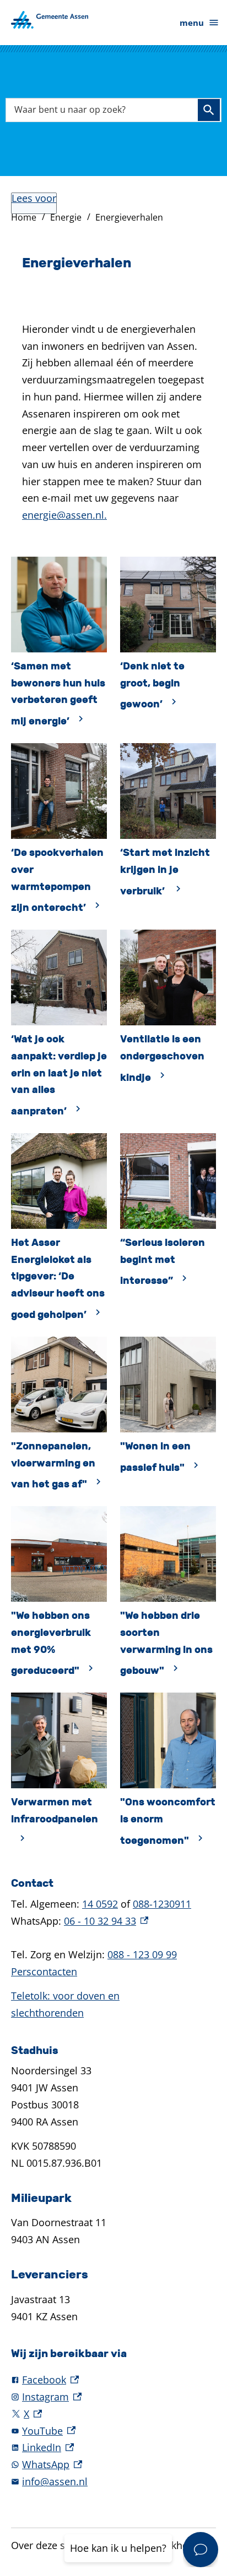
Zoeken (209, 110)
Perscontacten (44, 1971)
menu (192, 23)
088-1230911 (162, 1904)
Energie (66, 217)
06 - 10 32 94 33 (106, 1921)
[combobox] (113, 110)
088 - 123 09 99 (142, 1954)
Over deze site (44, 2545)
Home (24, 217)
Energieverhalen (129, 217)
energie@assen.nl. (64, 515)
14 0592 (100, 1904)
